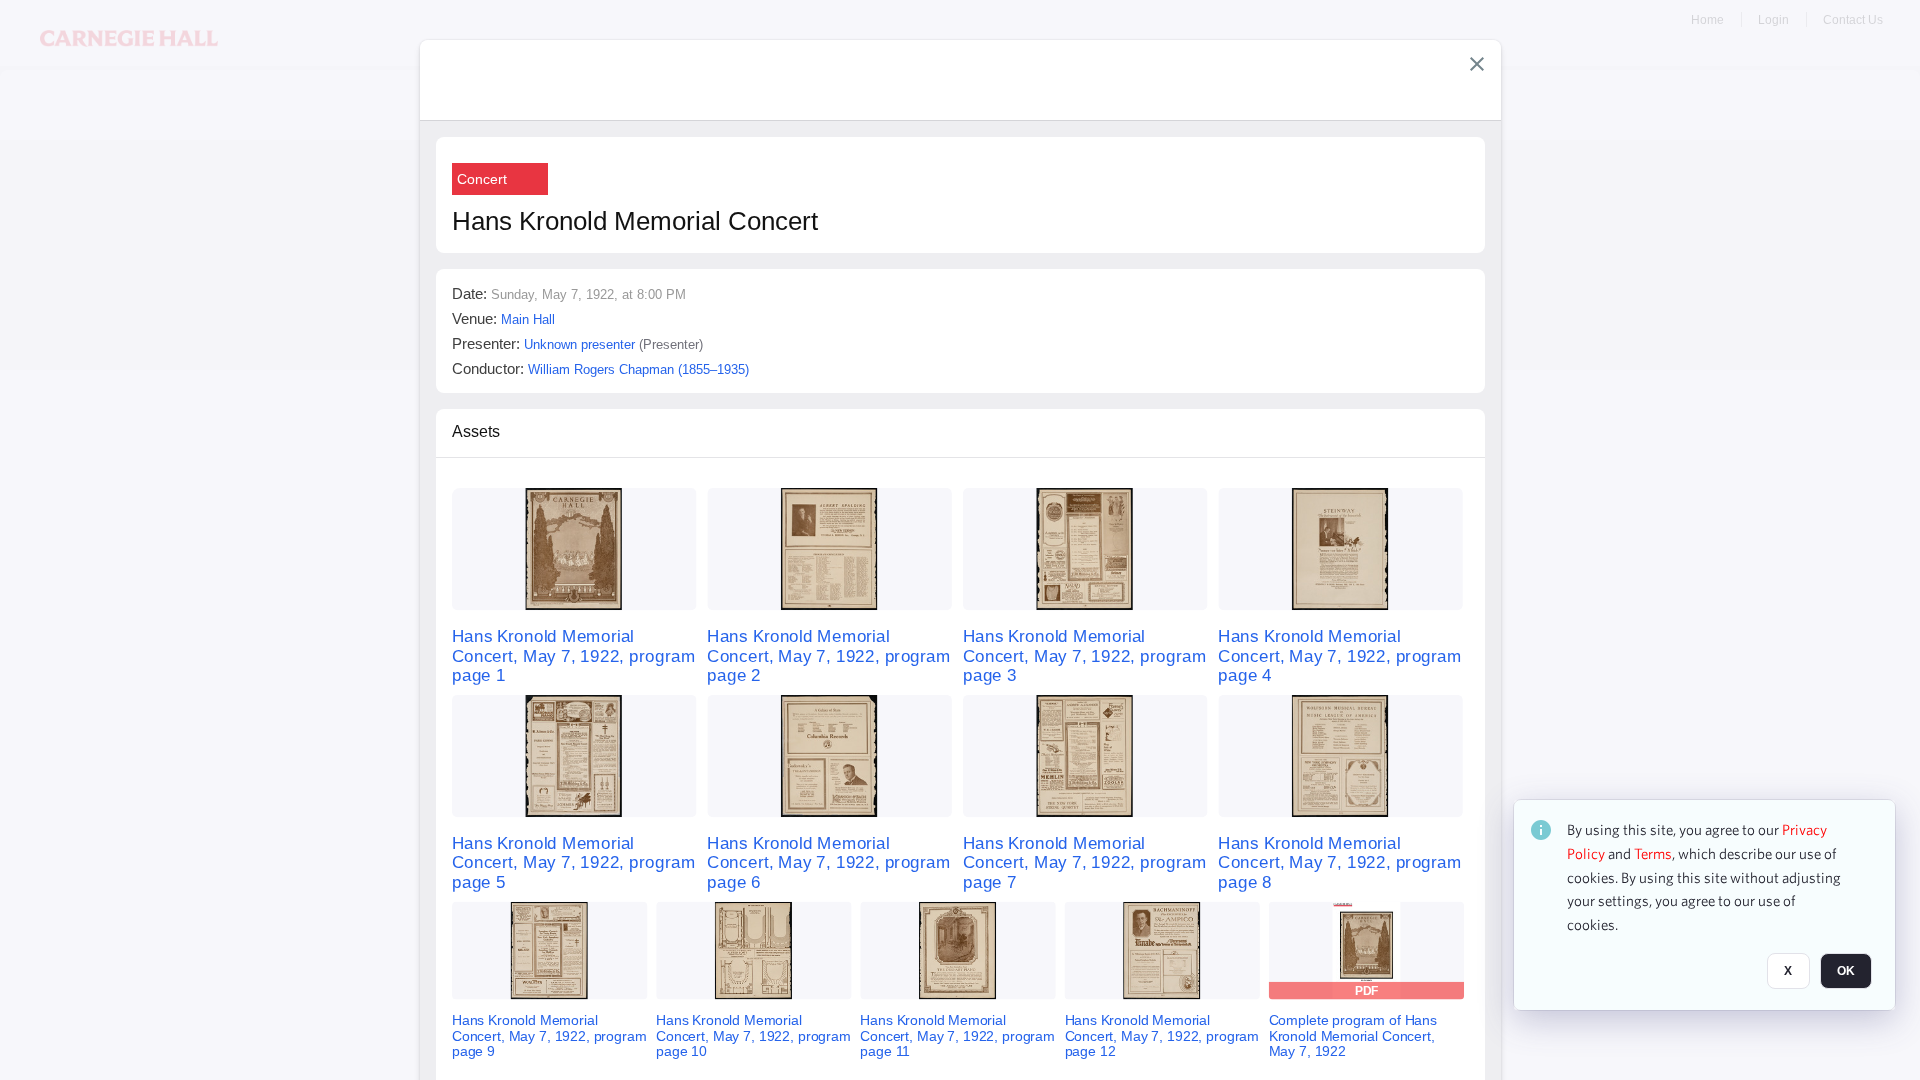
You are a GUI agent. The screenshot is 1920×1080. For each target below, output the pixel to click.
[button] (1477, 64)
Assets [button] (476, 431)
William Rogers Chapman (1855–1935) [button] (638, 369)
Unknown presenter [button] (579, 344)
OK (1846, 971)
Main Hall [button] (528, 319)
